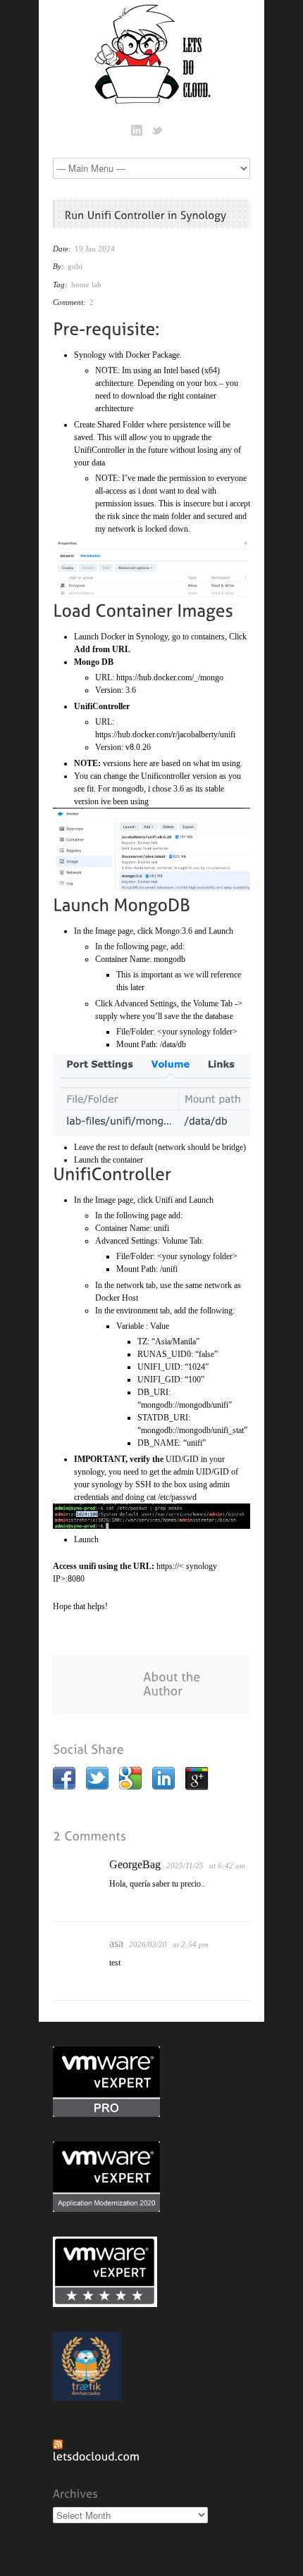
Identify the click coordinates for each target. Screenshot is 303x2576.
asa (116, 1943)
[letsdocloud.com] (97, 2455)
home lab (86, 285)
